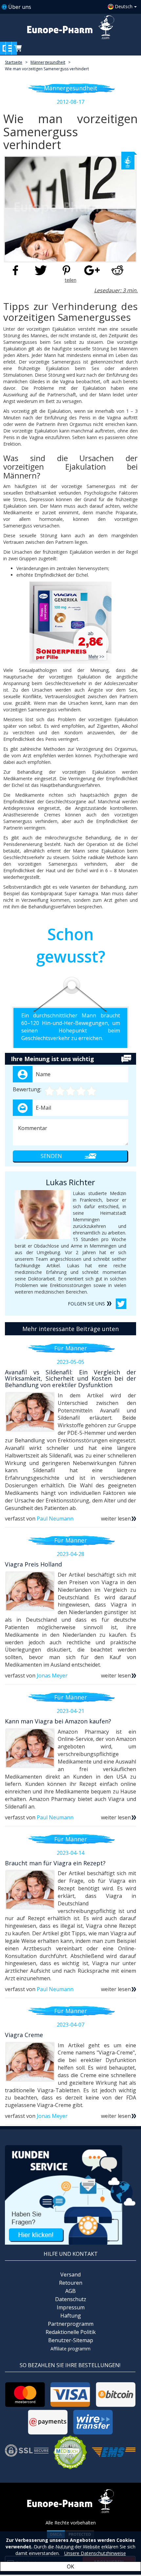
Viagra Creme (24, 2035)
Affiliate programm (70, 2349)
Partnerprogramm (71, 2324)
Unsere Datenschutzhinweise (95, 2553)
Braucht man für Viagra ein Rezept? (55, 1863)
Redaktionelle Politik (71, 2332)
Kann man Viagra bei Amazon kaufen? (58, 1721)
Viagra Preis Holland (33, 1564)
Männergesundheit (48, 62)
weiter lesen (116, 1519)
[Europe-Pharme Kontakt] (70, 2195)
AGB (70, 2291)
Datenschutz (71, 2299)
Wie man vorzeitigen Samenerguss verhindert (47, 69)
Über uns (20, 7)
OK (70, 2566)
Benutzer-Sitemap (71, 2340)
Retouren (71, 2283)
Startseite (14, 62)
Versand (70, 2275)
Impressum (71, 2307)
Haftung (71, 2316)
